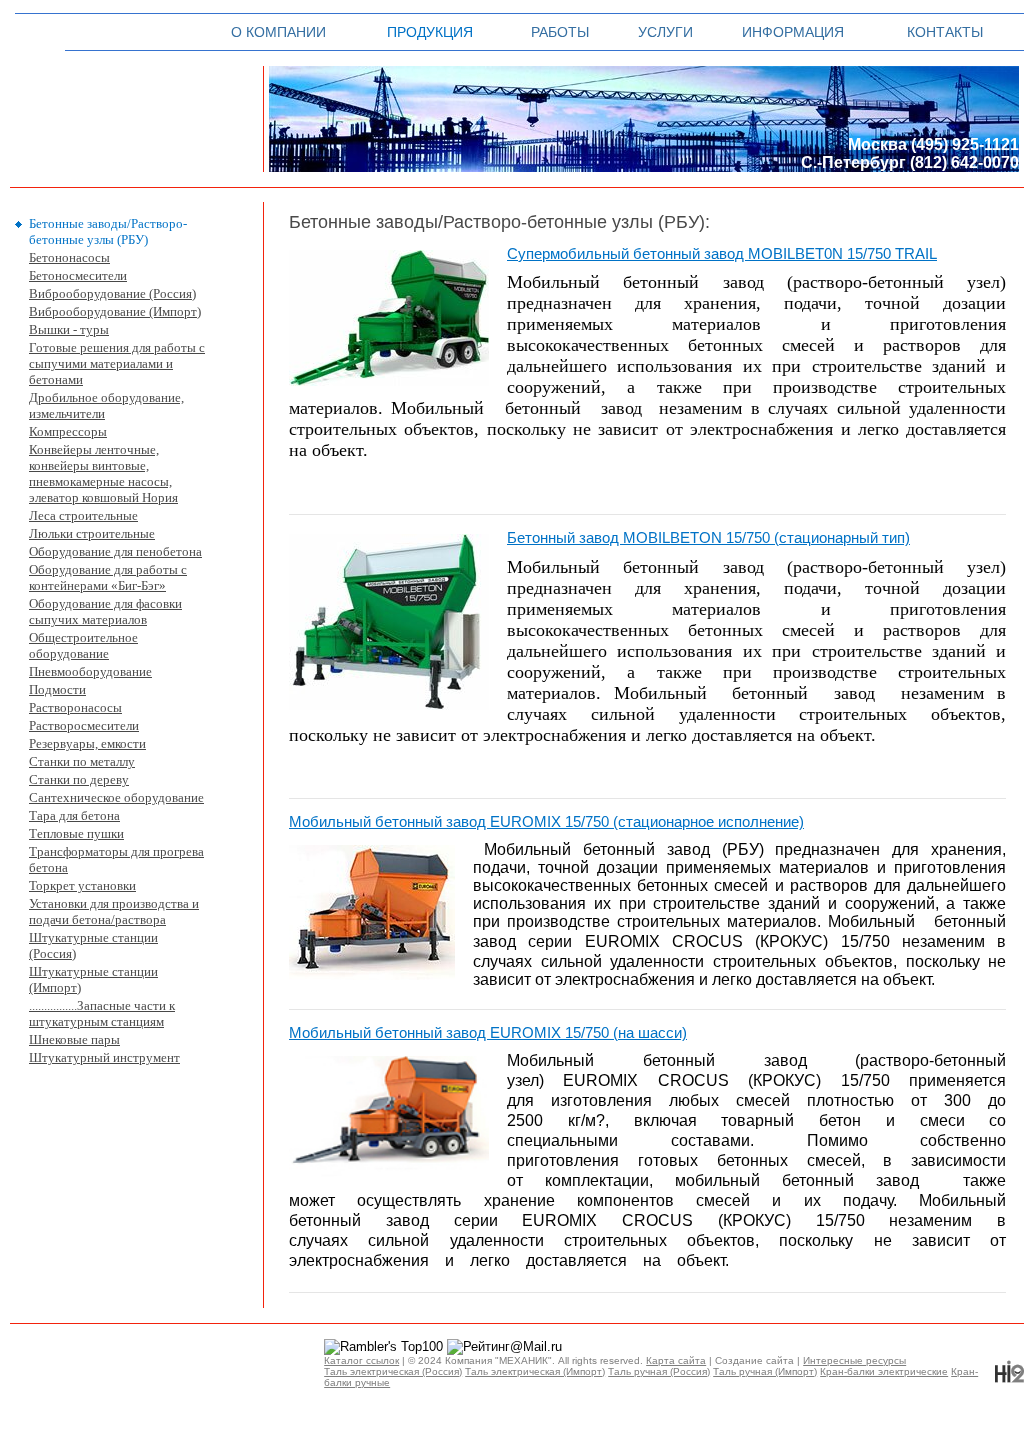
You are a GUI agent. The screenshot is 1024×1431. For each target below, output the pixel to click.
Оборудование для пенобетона (115, 551)
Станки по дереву (79, 779)
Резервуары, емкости (87, 743)
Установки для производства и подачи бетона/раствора (114, 911)
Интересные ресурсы (854, 1360)
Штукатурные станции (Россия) (93, 945)
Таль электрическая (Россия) (393, 1371)
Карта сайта (676, 1360)
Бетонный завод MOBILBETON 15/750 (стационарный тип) (708, 538)
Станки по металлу (82, 761)
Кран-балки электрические (884, 1371)
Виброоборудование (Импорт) (115, 311)
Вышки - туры (69, 329)
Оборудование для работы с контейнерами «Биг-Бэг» (108, 577)
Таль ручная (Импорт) (765, 1371)
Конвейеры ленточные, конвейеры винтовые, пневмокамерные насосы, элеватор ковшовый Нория (103, 473)
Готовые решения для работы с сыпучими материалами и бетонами (117, 363)
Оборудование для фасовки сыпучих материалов (105, 611)
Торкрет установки (82, 885)
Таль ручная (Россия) (659, 1371)
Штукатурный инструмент (104, 1057)
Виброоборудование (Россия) (112, 293)
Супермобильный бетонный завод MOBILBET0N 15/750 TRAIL (722, 254)
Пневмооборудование (90, 671)
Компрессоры (68, 431)
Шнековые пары (74, 1039)
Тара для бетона (74, 815)
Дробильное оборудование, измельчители (106, 405)
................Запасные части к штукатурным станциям (102, 1013)
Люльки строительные (92, 533)
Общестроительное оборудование (83, 645)
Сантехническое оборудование (116, 797)
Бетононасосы (69, 257)
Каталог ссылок (361, 1360)
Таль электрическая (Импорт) (535, 1371)
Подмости (57, 689)
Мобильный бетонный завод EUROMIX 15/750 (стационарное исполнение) (546, 822)
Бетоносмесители (78, 275)
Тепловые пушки (76, 833)
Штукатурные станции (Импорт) (93, 979)
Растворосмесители (84, 725)
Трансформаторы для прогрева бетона (116, 859)
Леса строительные (83, 515)
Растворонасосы (75, 707)
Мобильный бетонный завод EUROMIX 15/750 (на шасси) (488, 1033)
